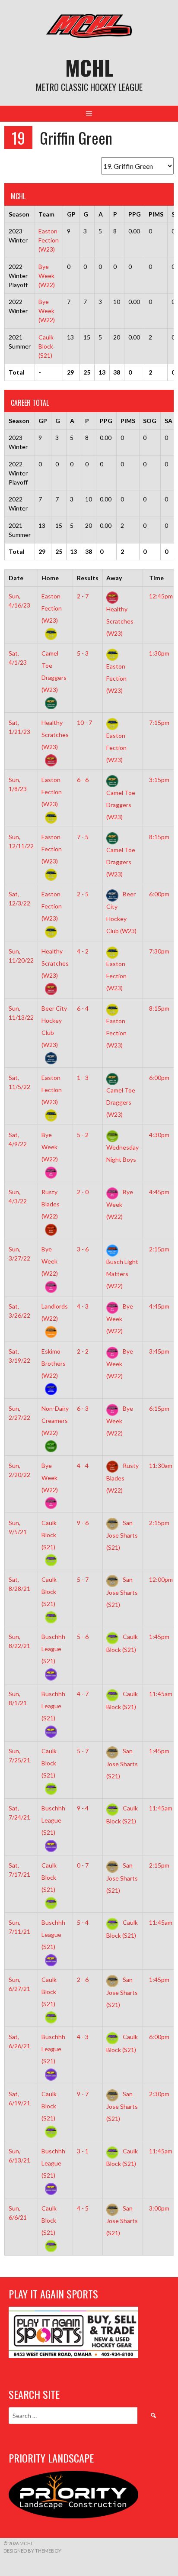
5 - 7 (83, 1579)
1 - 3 (83, 1078)
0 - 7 (83, 1865)
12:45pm (161, 596)
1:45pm (159, 1637)
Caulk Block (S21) (46, 346)
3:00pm (159, 2208)
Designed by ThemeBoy (32, 2551)
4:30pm (159, 1135)
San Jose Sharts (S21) (122, 1535)
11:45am (161, 1694)
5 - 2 (83, 1135)
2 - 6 (83, 1980)
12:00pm (161, 1579)
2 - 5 (83, 894)
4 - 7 (83, 1694)
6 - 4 (83, 1008)
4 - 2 (83, 951)
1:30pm (159, 653)
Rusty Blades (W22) (122, 1478)
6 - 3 (83, 1408)
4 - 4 (83, 1466)
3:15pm (159, 780)
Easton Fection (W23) (49, 240)
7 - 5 (83, 837)
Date (16, 578)
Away (114, 578)
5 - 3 (83, 653)
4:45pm (159, 1192)
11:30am (161, 1466)
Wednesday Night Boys (122, 1153)
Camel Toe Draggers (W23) (54, 671)
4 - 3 (83, 1306)
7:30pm (159, 951)
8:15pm (159, 837)
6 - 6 (83, 780)
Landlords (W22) (55, 1312)
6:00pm (159, 894)
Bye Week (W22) (47, 276)
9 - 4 (83, 1808)
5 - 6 (83, 1637)
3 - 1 (83, 2151)
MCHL (89, 67)
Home (50, 578)
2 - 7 (83, 596)
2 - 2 (83, 1351)
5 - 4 (83, 1922)
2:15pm (159, 1249)
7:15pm (159, 722)
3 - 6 (83, 1249)
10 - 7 (84, 722)
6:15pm (159, 1408)
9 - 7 (83, 2094)
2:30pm (159, 2094)
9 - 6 (83, 1523)
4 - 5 (83, 2208)
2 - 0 (83, 1192)
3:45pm (159, 1351)
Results (88, 578)
